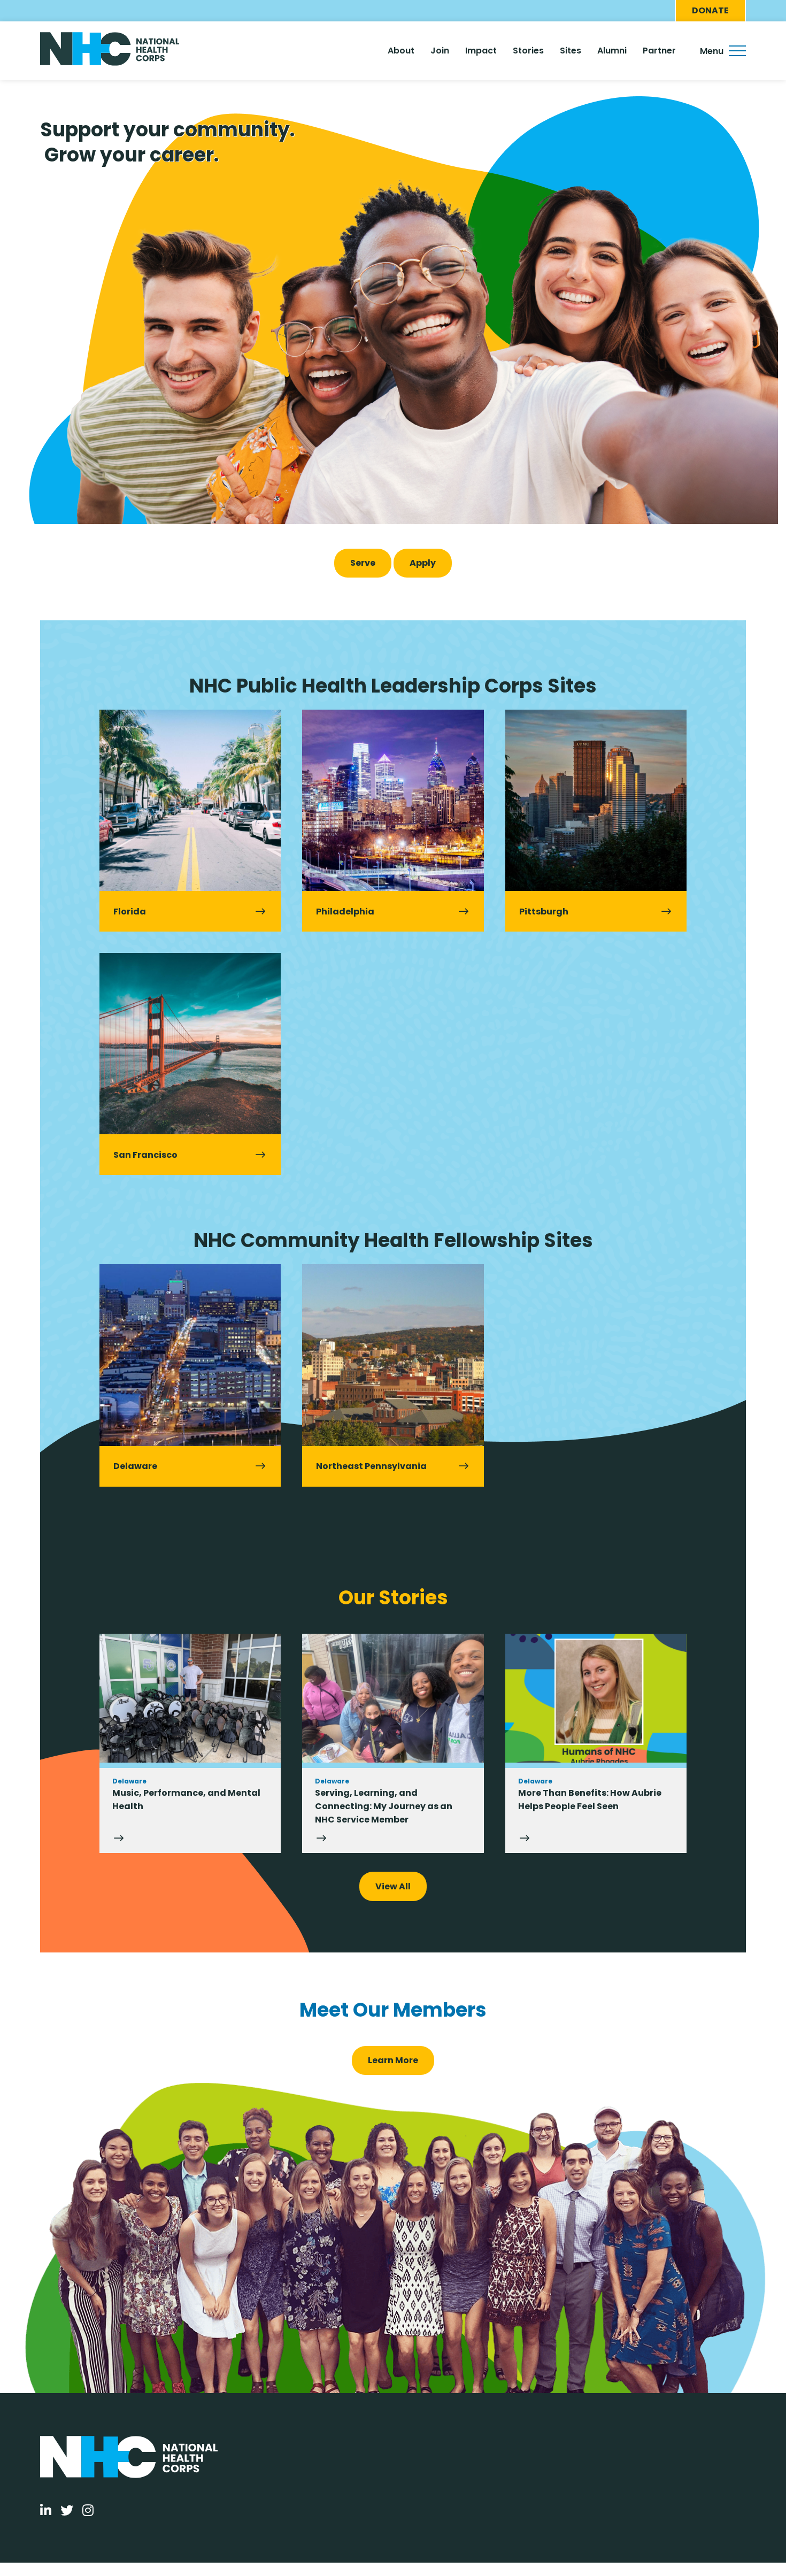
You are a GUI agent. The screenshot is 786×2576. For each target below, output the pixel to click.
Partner (659, 51)
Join (440, 51)
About (401, 51)
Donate (710, 10)
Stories (528, 51)
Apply (423, 563)
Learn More (393, 2060)
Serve (363, 563)
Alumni (612, 51)
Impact (481, 51)
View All (393, 1886)
